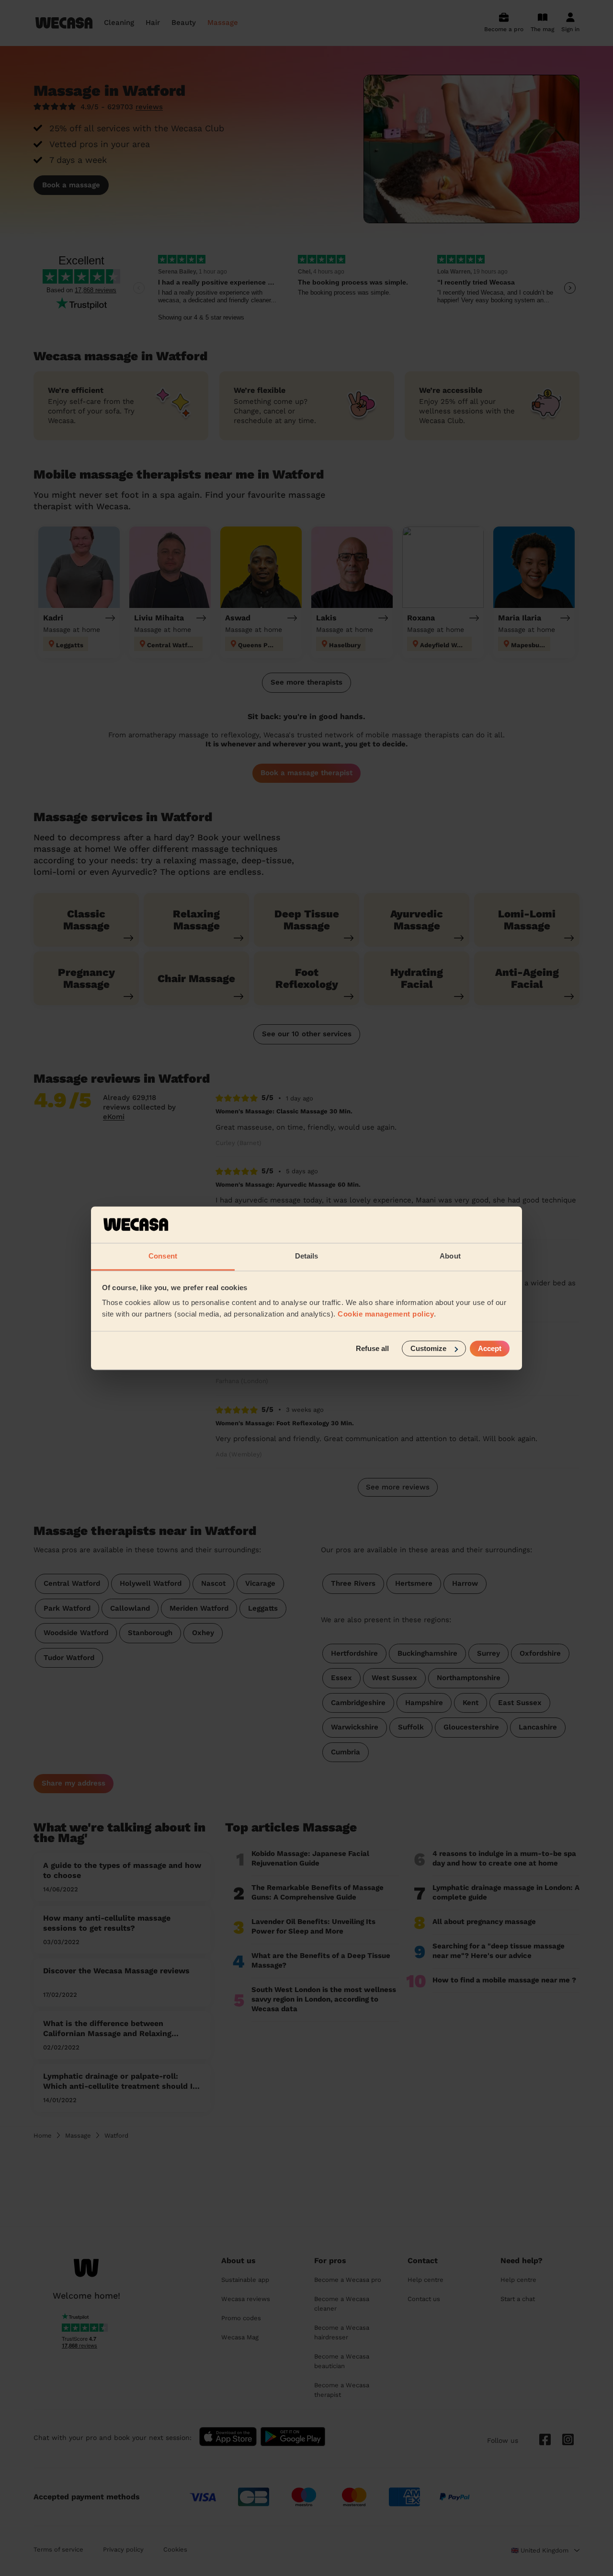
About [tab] (450, 1256)
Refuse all (372, 1348)
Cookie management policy (386, 1314)
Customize (428, 1348)
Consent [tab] (163, 1256)
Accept (490, 1348)
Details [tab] (307, 1256)
